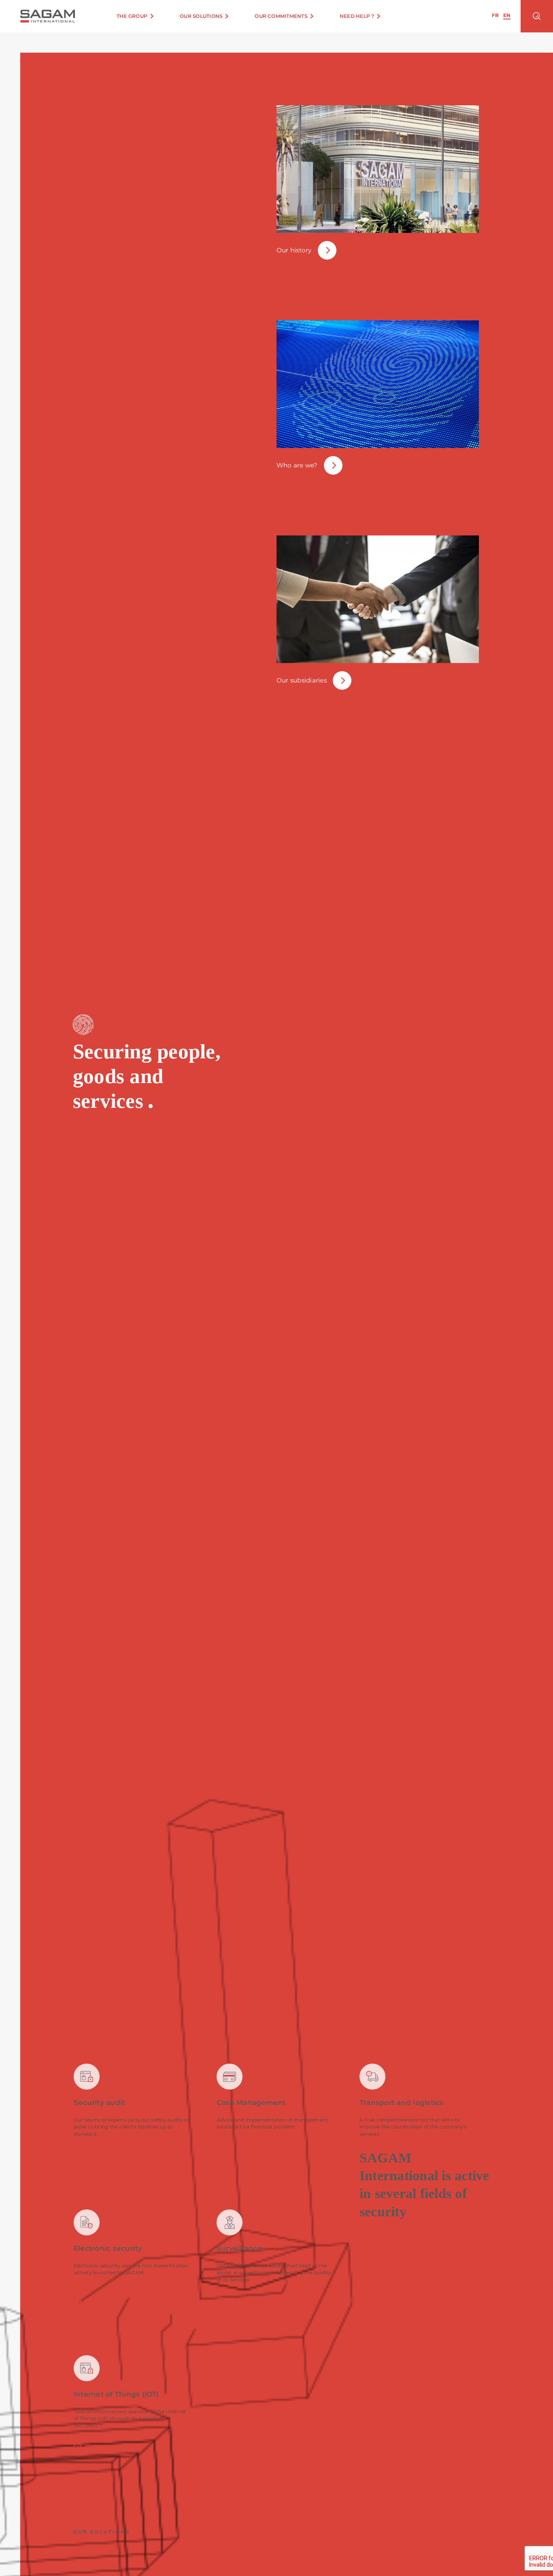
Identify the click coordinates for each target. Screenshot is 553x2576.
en (507, 16)
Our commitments (281, 16)
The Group (132, 16)
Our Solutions (201, 16)
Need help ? (357, 16)
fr (495, 16)
